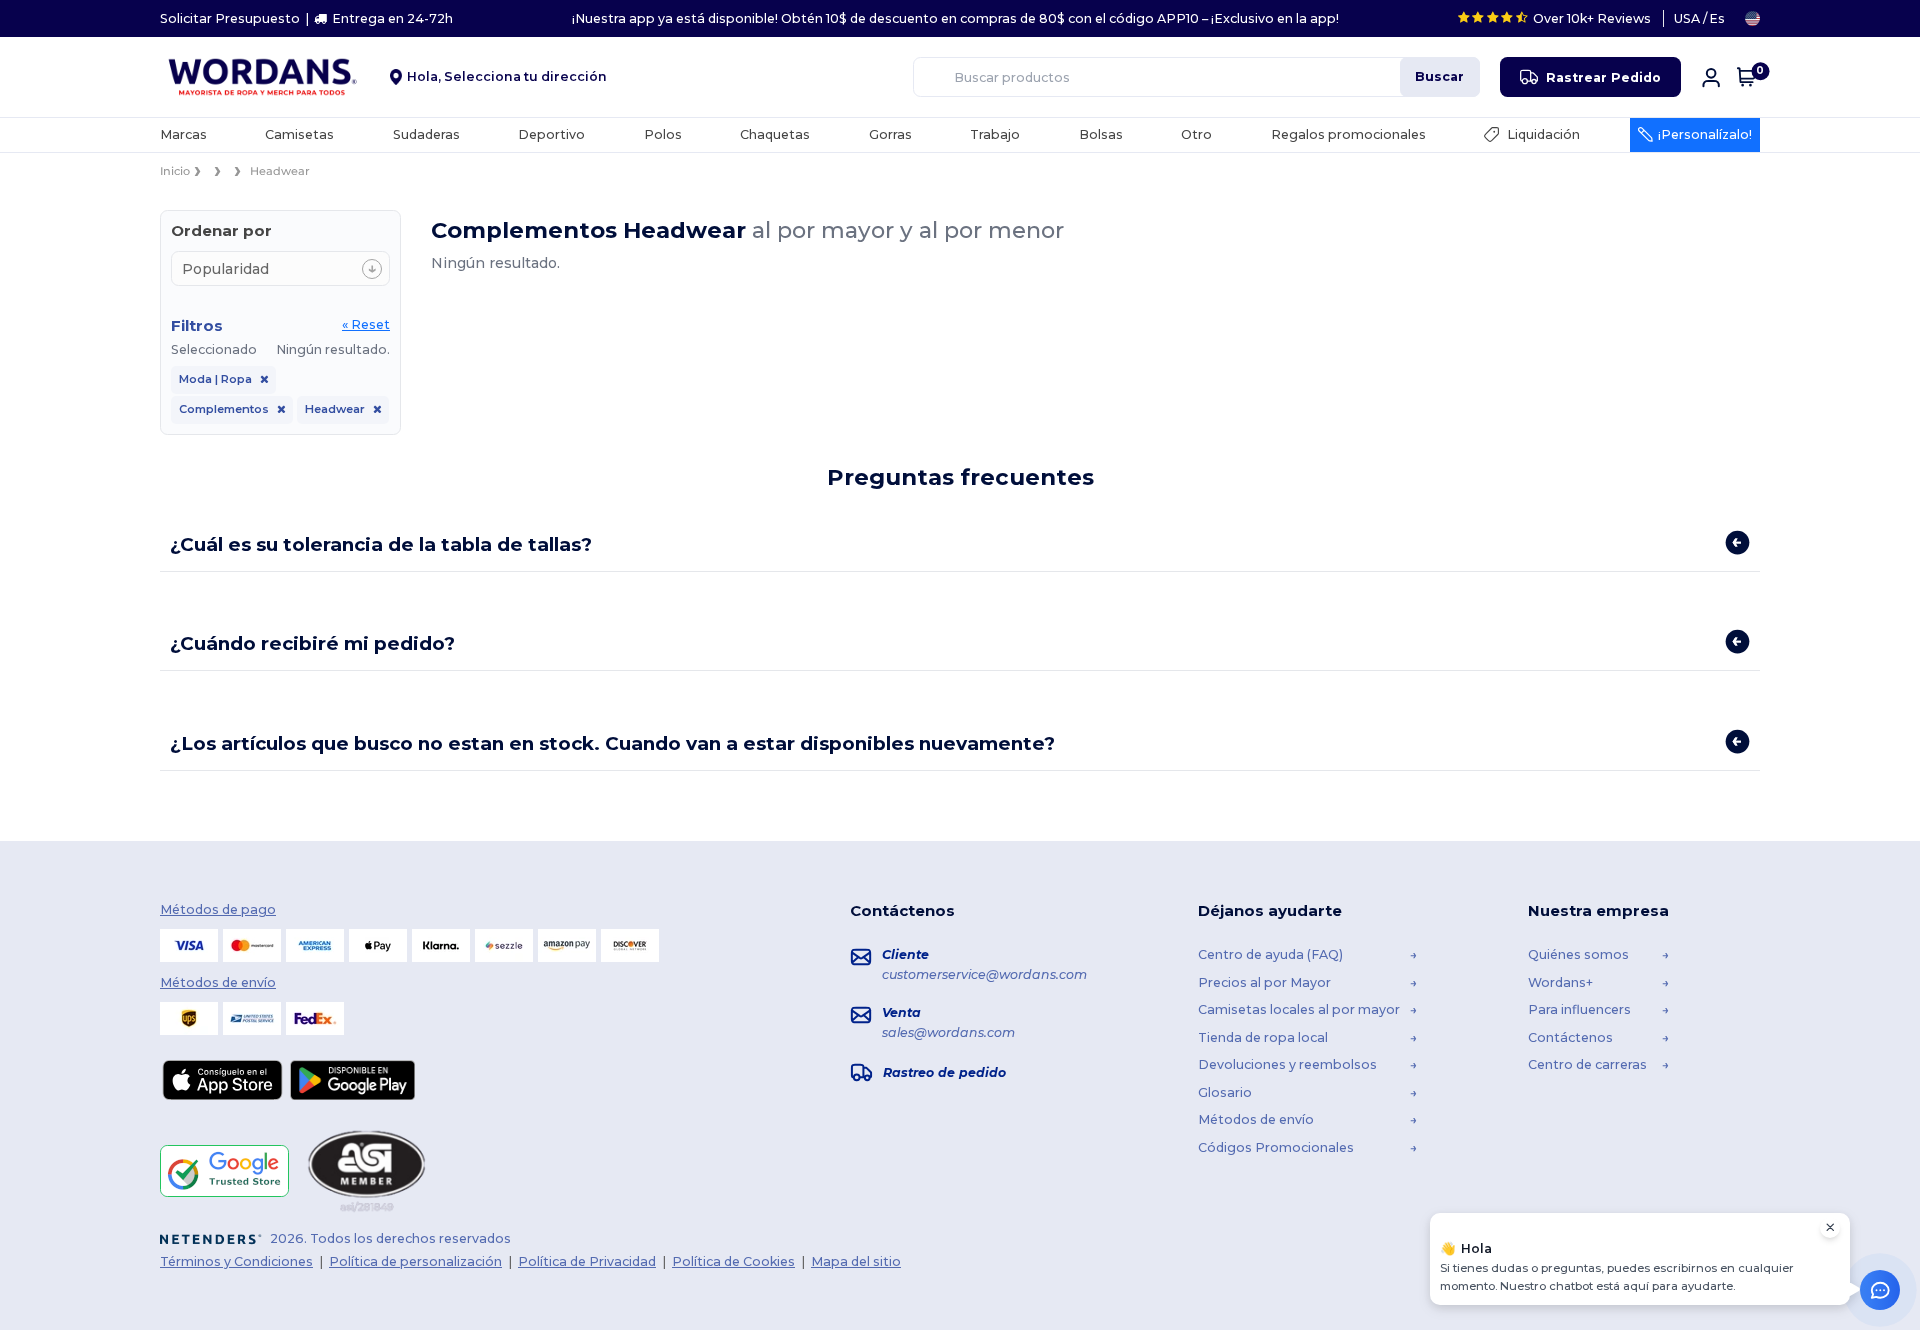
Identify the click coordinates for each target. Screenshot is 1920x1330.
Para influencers (1579, 1009)
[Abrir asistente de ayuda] (1880, 1290)
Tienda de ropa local (1263, 1036)
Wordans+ (1560, 981)
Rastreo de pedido (944, 1071)
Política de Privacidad (587, 1260)
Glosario (1225, 1091)
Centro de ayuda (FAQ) (1270, 954)
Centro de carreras (1587, 1064)
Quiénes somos (1578, 954)
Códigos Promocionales (1276, 1146)
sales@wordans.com (948, 1031)
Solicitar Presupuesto (230, 18)
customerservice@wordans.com (984, 974)
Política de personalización (415, 1260)
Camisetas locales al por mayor (1299, 1009)
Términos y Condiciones (236, 1260)
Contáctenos (1570, 1036)
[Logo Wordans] (267, 77)
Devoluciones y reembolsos (1287, 1064)
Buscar (1439, 76)
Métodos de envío (1256, 1119)
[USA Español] (1752, 18)
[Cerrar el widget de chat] (1830, 1228)
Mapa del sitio (856, 1260)
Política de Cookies (733, 1260)
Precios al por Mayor (1264, 981)
